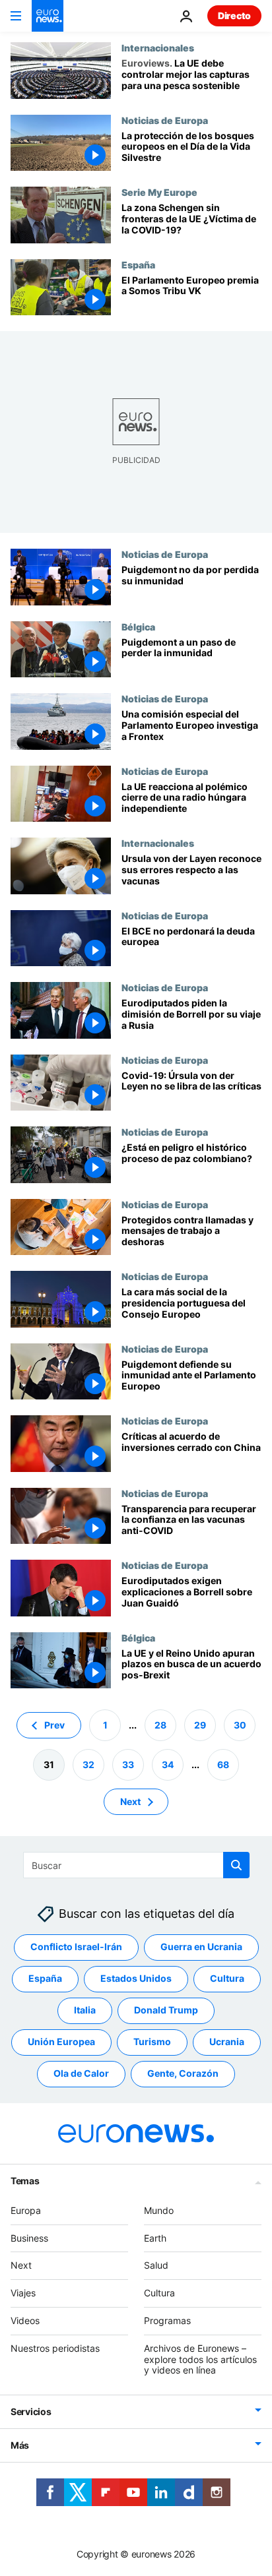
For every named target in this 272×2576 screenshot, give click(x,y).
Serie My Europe (159, 192)
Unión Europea (61, 2041)
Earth (155, 2238)
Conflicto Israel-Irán (76, 1947)
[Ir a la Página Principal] (48, 16)
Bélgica (138, 627)
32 (88, 1764)
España (138, 264)
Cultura (227, 1978)
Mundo (159, 2210)
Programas (167, 2320)
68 (223, 1764)
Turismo (152, 2041)
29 (200, 1725)
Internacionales (158, 47)
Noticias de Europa (165, 120)
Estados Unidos (136, 1978)
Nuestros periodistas (55, 2348)
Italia (85, 2010)
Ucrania (227, 2041)
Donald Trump (166, 2010)
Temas (25, 2181)
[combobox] (136, 1865)
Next (130, 1801)
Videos (25, 2320)
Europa (26, 2210)
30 (240, 1725)
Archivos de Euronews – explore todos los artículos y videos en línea (200, 2359)
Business (29, 2238)
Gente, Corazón (183, 2073)
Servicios (31, 2411)
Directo (234, 15)
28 (160, 1725)
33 (128, 1764)
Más (20, 2445)
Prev (54, 1725)
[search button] (236, 1865)
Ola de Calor (81, 2073)
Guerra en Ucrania (201, 1947)
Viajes (23, 2293)
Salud (156, 2265)
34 (168, 1764)
